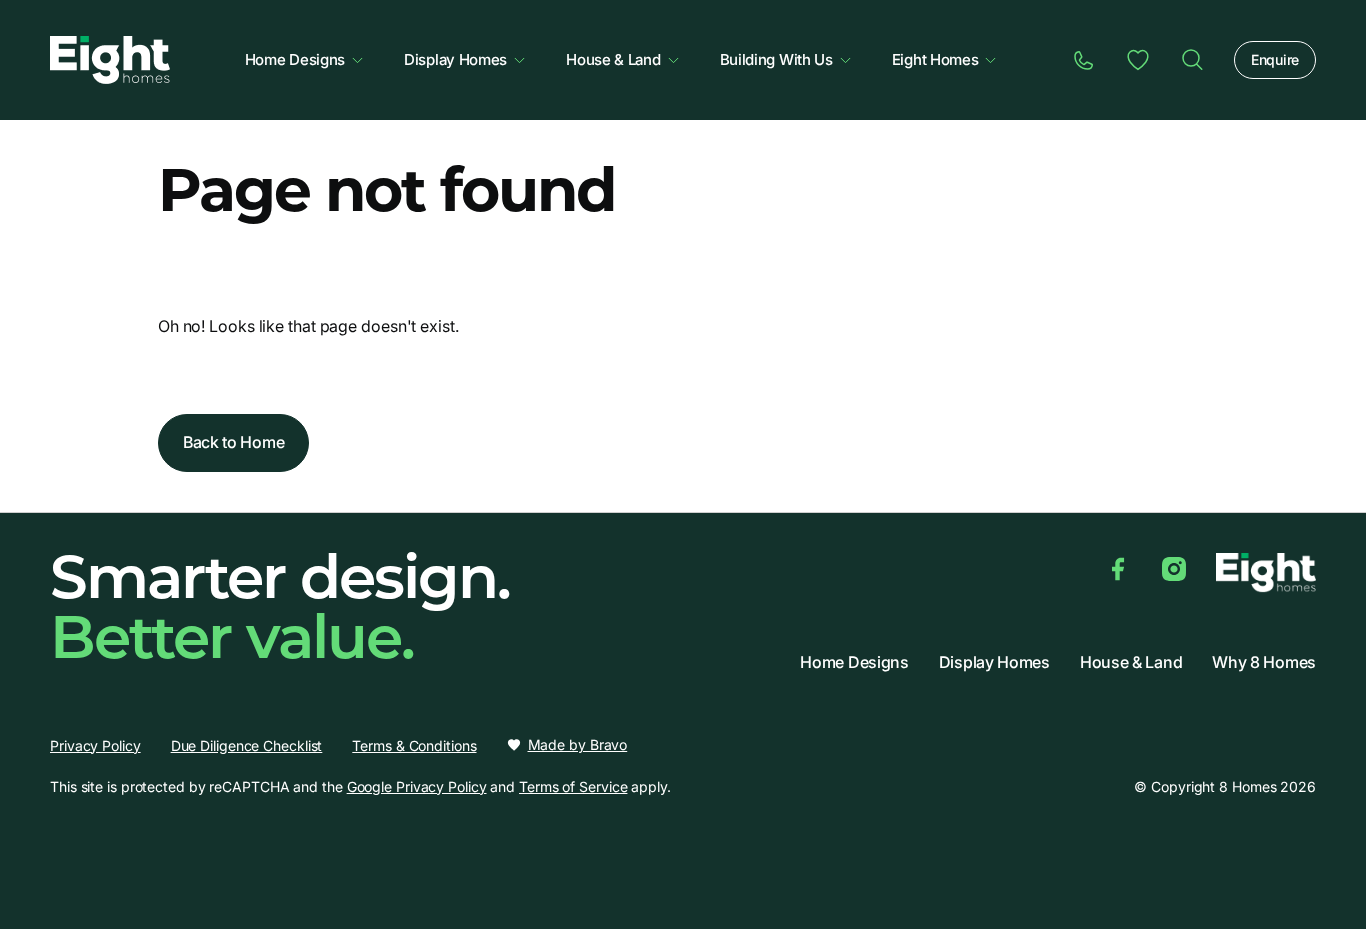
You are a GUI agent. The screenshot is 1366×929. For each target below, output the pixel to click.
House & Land (613, 59)
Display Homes (455, 59)
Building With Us (776, 59)
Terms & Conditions (414, 745)
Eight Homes (935, 59)
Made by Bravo (578, 745)
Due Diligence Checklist (247, 745)
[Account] (1138, 60)
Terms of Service (573, 786)
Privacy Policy (95, 745)
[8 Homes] (110, 58)
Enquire (1275, 59)
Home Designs (295, 59)
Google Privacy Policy (417, 786)
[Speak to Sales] (1084, 60)
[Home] (1192, 60)
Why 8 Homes (1264, 662)
